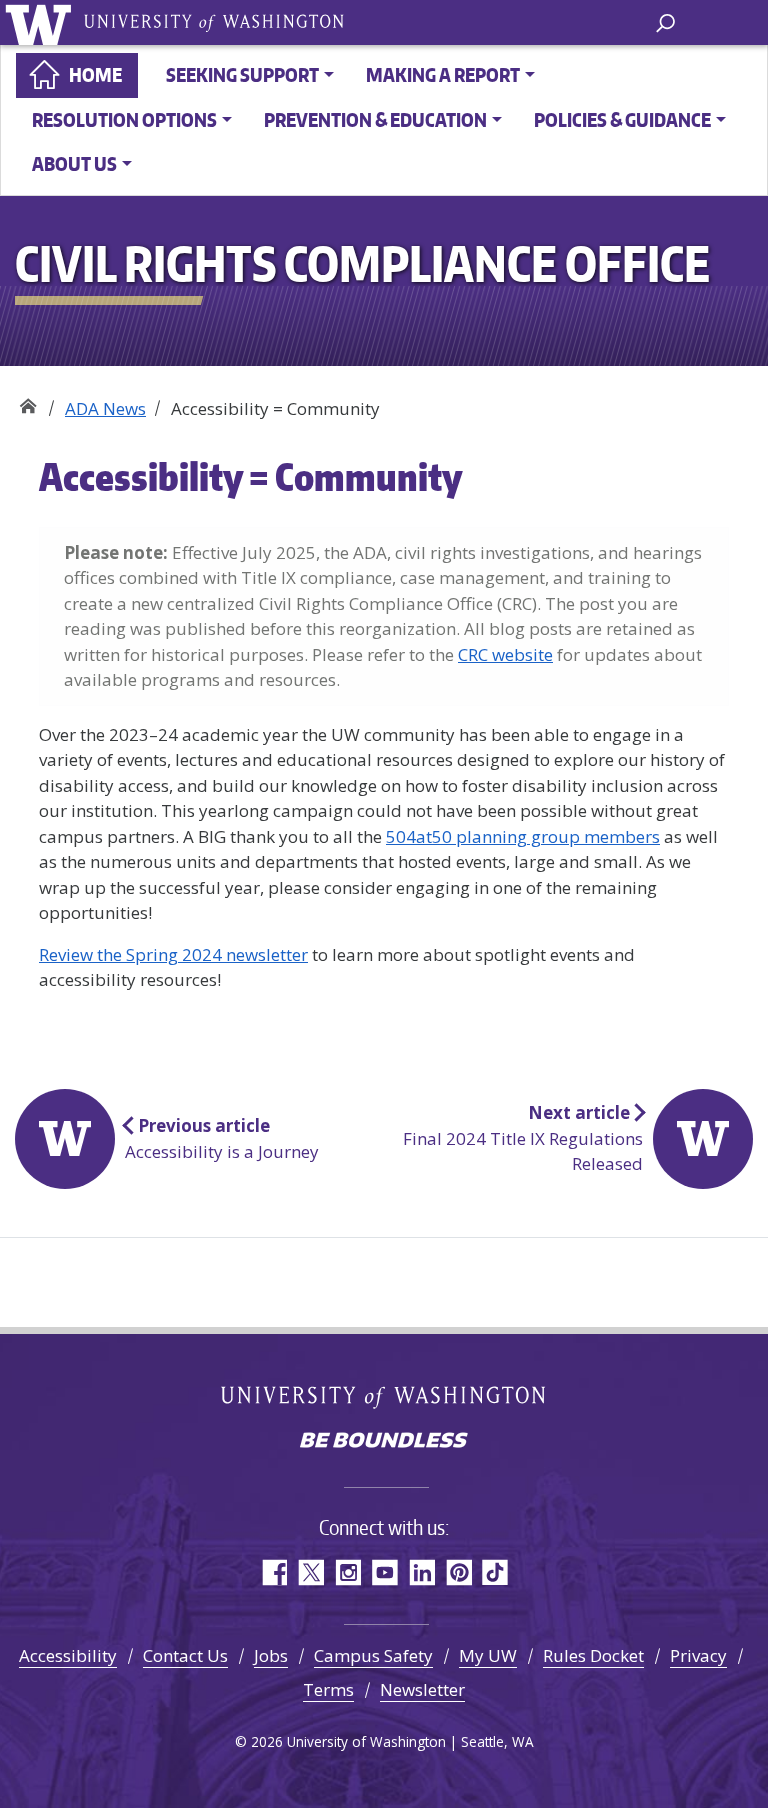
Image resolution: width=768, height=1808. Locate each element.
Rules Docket (593, 1655)
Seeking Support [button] (242, 74)
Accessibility (68, 1655)
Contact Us (185, 1655)
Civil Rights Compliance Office (27, 401)
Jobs (271, 1655)
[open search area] (665, 21)
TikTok (495, 1572)
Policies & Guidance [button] (622, 119)
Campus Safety (373, 1655)
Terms (328, 1689)
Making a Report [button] (443, 74)
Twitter (310, 1572)
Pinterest (458, 1572)
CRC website (505, 654)
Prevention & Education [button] (375, 119)
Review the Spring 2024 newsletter (173, 954)
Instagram (347, 1572)
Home (95, 74)
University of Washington (41, 22)
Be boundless (384, 1442)
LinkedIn (421, 1572)
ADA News (105, 408)
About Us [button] (74, 163)
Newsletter (422, 1689)
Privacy (698, 1655)
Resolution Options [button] (124, 119)
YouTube (384, 1572)
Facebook (273, 1572)
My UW (488, 1655)
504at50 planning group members (523, 836)
